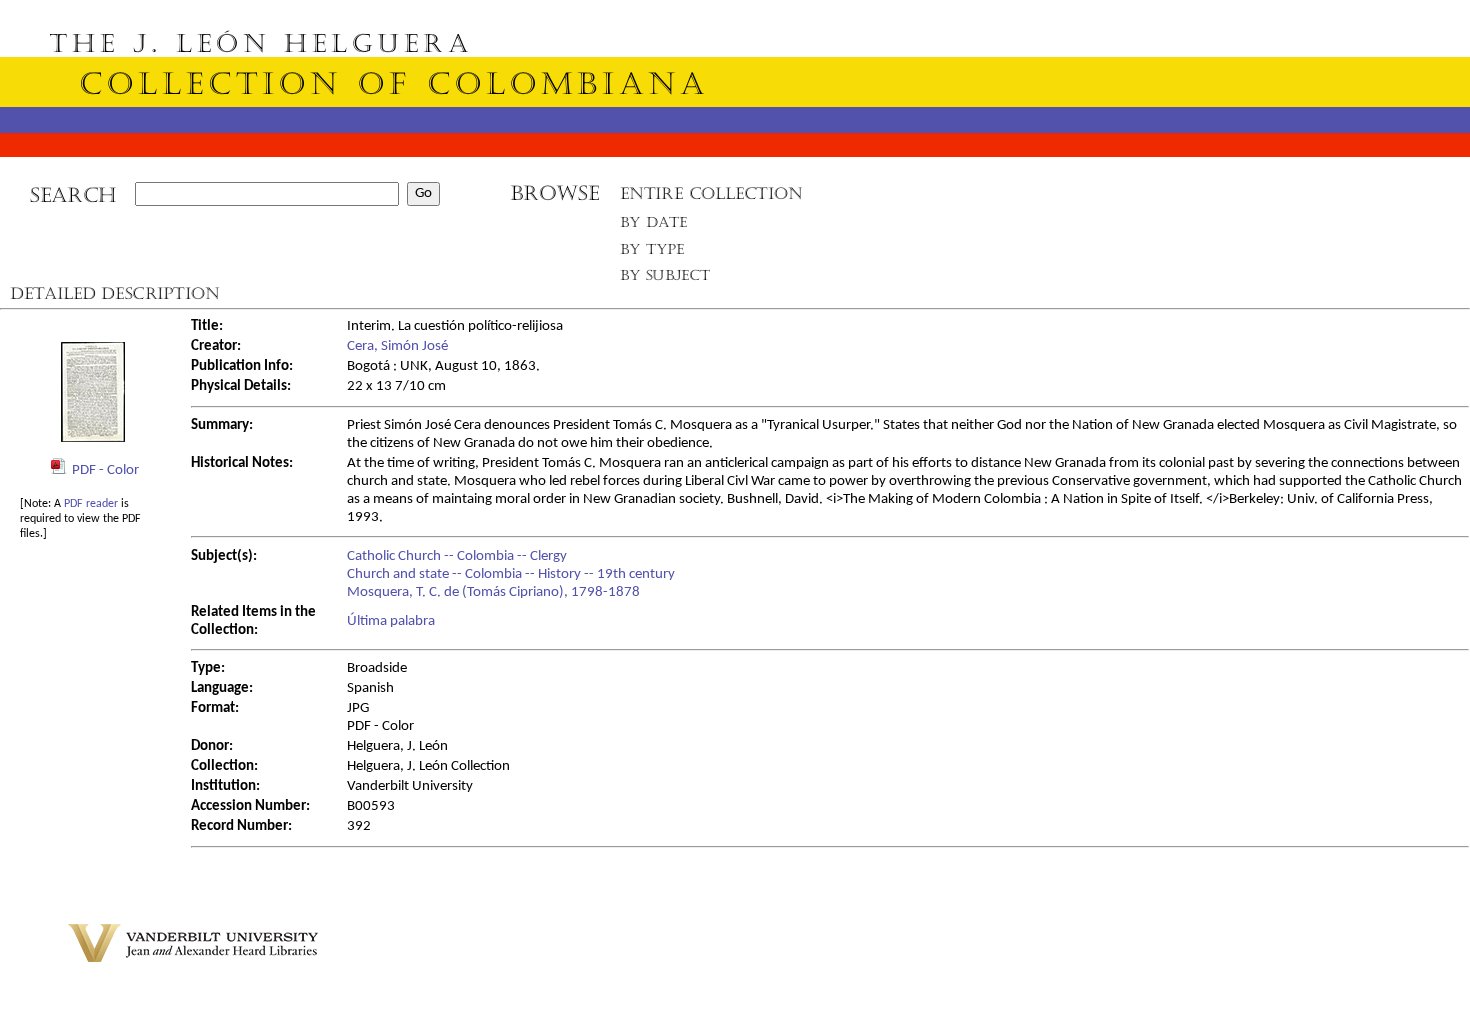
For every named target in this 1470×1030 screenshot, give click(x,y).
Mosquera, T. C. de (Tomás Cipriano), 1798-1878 (493, 592)
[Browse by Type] (652, 252)
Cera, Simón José (397, 346)
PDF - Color (105, 470)
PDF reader (91, 504)
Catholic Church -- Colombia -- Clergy (457, 556)
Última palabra (391, 621)
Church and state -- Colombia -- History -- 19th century (511, 574)
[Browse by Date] (659, 226)
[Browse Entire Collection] (711, 199)
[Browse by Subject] (666, 279)
